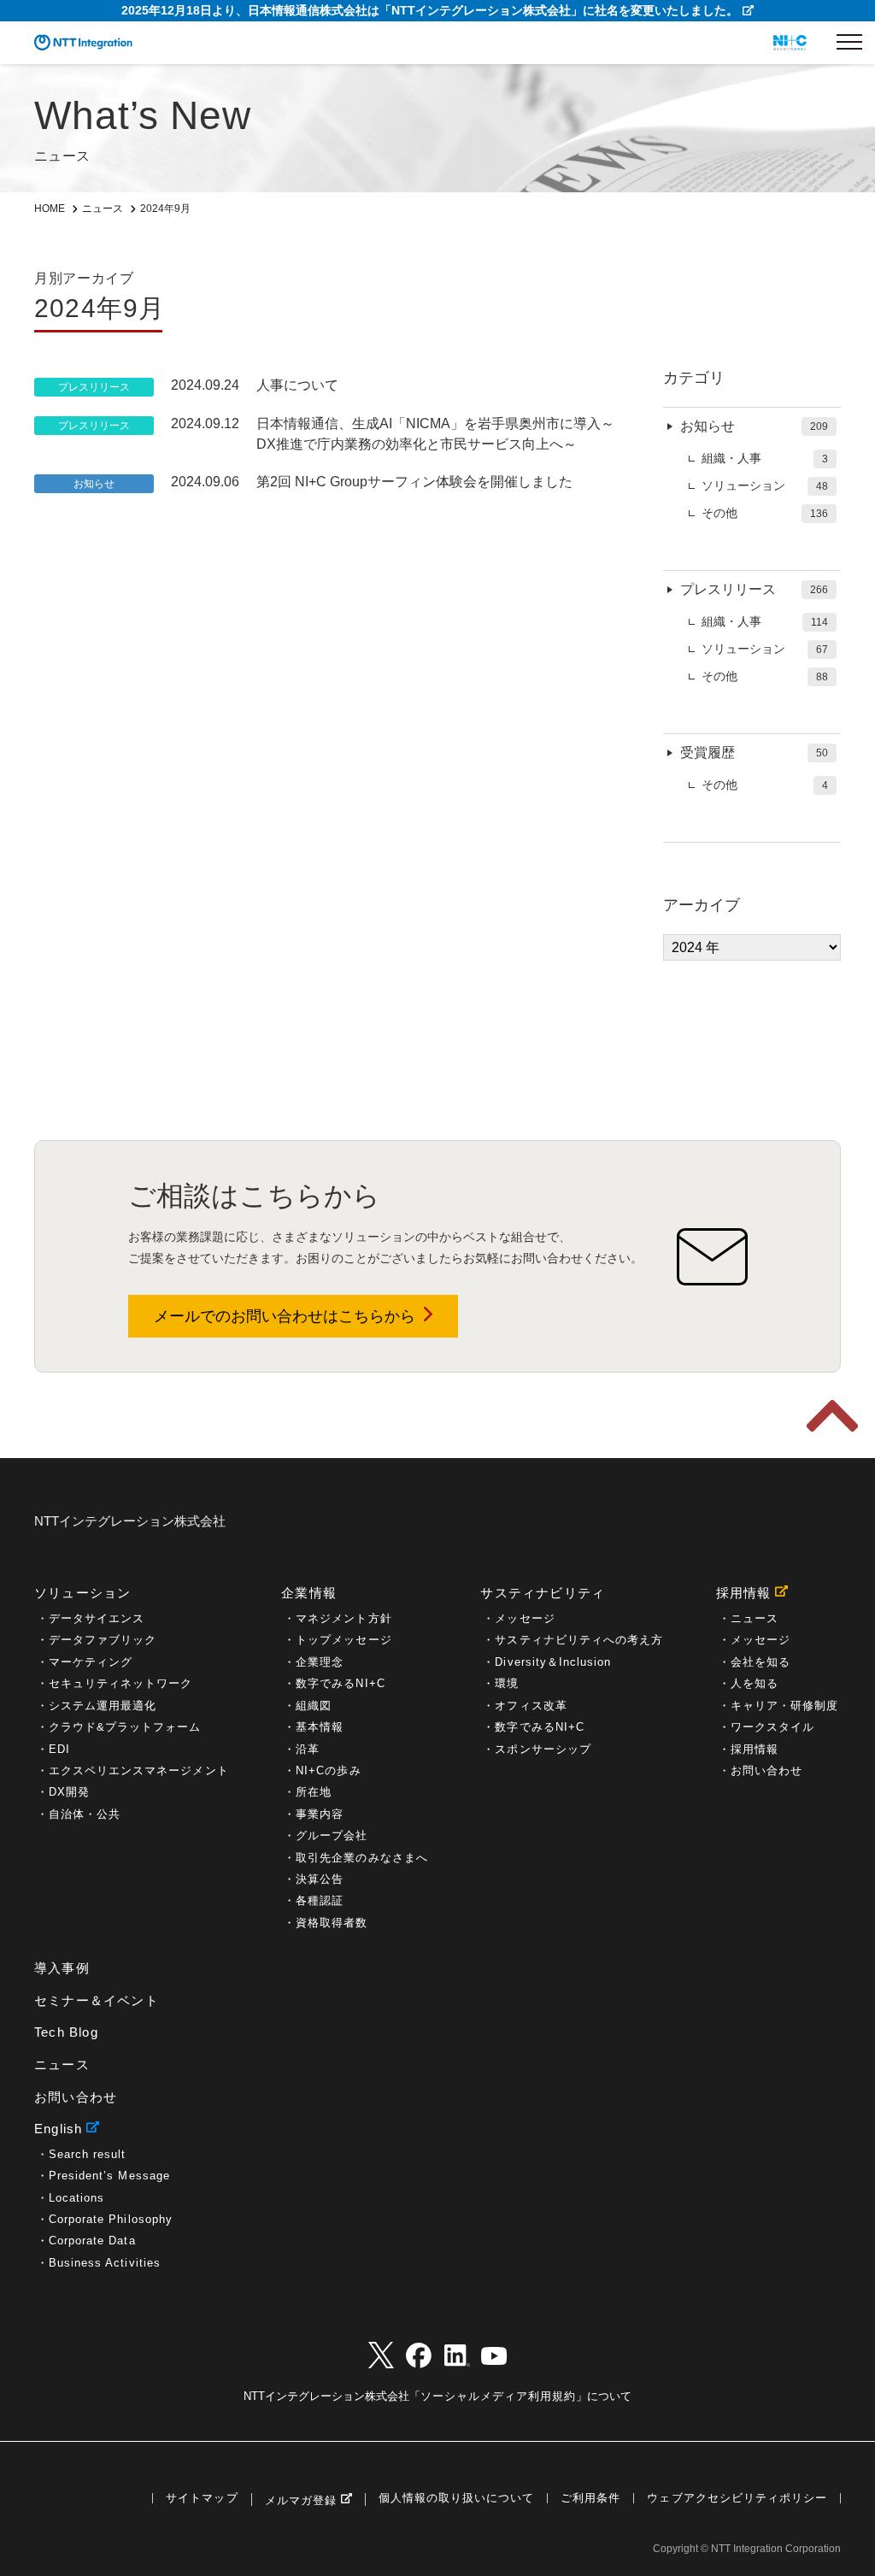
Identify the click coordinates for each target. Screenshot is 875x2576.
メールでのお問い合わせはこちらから (285, 1316)
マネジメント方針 (344, 1618)
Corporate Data (92, 2241)
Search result (87, 2154)
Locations (76, 2198)
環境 (507, 1683)
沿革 (308, 1749)
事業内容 (320, 1814)
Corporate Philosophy (111, 2219)
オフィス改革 (531, 1706)
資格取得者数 (332, 1923)
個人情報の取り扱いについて (456, 2499)
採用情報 (744, 1593)
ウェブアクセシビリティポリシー (737, 2499)
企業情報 (309, 1593)
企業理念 (320, 1662)
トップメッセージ (344, 1640)
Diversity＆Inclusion (553, 1662)
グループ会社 (332, 1835)
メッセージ (525, 1618)
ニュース (755, 1618)
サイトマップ (202, 2499)
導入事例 (62, 1968)
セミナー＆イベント (97, 2000)
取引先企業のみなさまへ (361, 1858)
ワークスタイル (772, 1727)
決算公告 (320, 1879)
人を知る (755, 1683)
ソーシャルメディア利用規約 (498, 2396)
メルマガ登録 (301, 2500)
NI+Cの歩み (328, 1770)
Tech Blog (66, 2032)
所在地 (314, 1792)
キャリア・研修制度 (784, 1706)
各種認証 (320, 1900)
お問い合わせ (766, 1770)
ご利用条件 (590, 2499)
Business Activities (105, 2263)
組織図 (314, 1706)
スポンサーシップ (543, 1749)
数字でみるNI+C (340, 1683)
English (58, 2129)
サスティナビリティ (543, 1593)
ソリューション (82, 1593)
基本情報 (320, 1727)
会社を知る (760, 1662)
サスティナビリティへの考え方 (579, 1640)
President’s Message (109, 2176)
